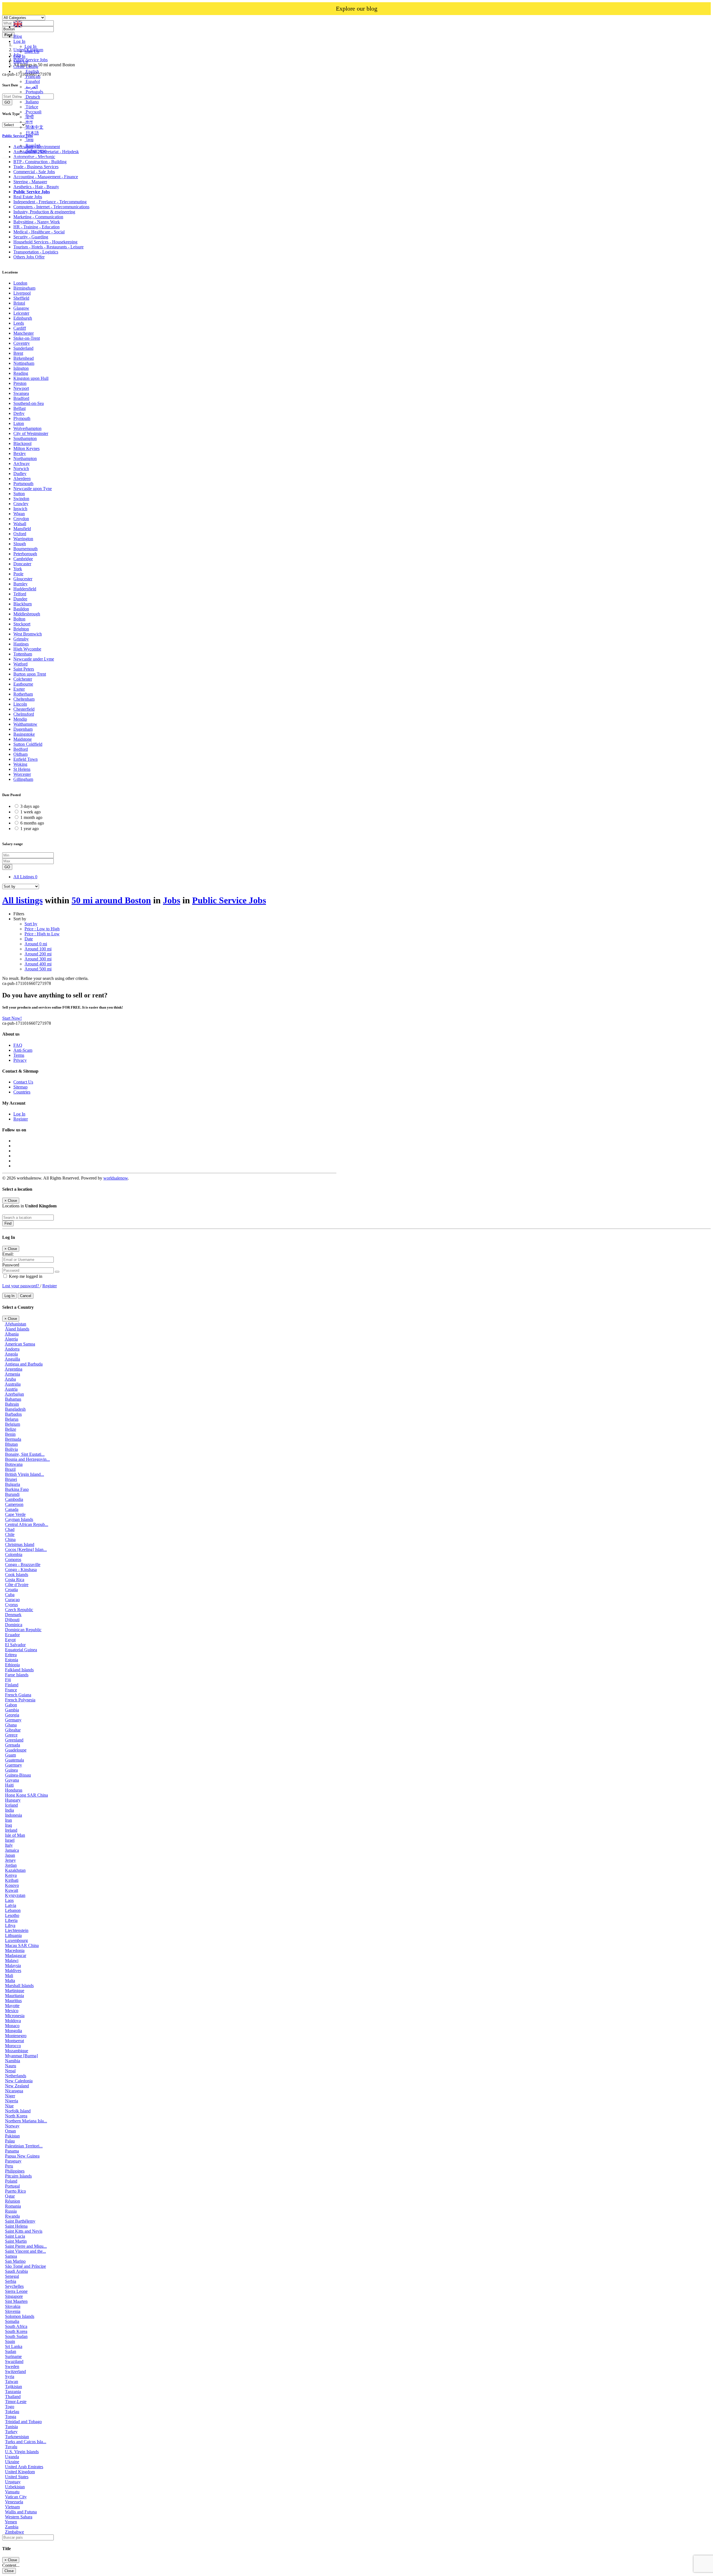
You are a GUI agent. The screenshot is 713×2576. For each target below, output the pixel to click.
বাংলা (29, 122)
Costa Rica (15, 1580)
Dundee (20, 599)
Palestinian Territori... (24, 2146)
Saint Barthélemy (20, 2221)
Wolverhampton (27, 428)
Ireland (11, 1830)
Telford (20, 594)
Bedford (21, 749)
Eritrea (11, 1655)
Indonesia (14, 1815)
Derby (19, 413)
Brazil (10, 1469)
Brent (18, 353)
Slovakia (13, 2306)
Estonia (12, 1660)
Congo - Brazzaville (23, 1565)
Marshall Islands (19, 1986)
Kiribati (12, 1880)
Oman (10, 2131)
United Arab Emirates (24, 2467)
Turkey (11, 2432)
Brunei (11, 1479)
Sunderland (23, 348)
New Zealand (17, 2086)
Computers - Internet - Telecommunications (51, 207)
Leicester (21, 313)
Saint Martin (16, 2241)
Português (34, 92)
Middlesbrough (27, 614)
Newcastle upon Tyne (33, 489)
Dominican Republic (23, 1630)
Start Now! (12, 1018)
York (18, 569)
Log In (30, 46)
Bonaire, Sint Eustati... (25, 1454)
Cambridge (23, 559)
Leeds (19, 323)
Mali (9, 1976)
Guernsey (14, 1765)
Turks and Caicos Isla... (26, 2442)
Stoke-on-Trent (27, 338)
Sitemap (20, 1087)
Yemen (11, 2522)
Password (11, 1265)
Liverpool (22, 293)
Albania (12, 1334)
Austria (11, 1389)
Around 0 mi (36, 944)
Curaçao (12, 1600)
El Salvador (15, 1645)
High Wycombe (27, 649)
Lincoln (20, 704)
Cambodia (14, 1499)
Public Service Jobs (32, 192)
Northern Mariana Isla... (26, 2121)
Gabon (11, 1705)
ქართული (36, 151)
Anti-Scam (23, 1050)
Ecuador (12, 1635)
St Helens (22, 769)
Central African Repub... (27, 1524)
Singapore (14, 2296)
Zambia (12, 2527)
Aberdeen (22, 479)
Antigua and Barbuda (24, 1364)
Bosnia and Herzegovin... (27, 1459)
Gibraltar (13, 1730)
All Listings (25, 877)
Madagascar (16, 1955)
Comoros (13, 1559)
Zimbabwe (14, 2532)
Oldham (20, 754)
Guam (10, 1755)
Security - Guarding (31, 237)
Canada (12, 1509)
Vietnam (12, 2507)
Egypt (10, 1640)
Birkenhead (24, 358)
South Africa (16, 2326)
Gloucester (23, 579)
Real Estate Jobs (28, 197)
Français (32, 76)
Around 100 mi (38, 949)
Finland (12, 1685)
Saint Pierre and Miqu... (26, 2246)
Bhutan (11, 1444)
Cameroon (14, 1504)
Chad (10, 1529)
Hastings (21, 644)
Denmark (13, 1615)
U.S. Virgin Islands (22, 2452)
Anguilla (12, 1359)
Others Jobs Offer (29, 257)
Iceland (11, 1805)
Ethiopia (12, 1665)
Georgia (12, 1715)
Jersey (10, 1860)
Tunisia (11, 2427)
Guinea (11, 1770)
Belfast (19, 408)
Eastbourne (23, 684)
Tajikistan (14, 2387)
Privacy (20, 1060)
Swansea (21, 393)
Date (29, 939)
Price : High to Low (42, 934)
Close (9, 2571)
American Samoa (20, 1344)
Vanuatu (12, 2492)
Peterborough (25, 554)
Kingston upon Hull (31, 378)
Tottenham (23, 654)
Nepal (10, 2071)
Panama (12, 2151)
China (10, 1539)
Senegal (12, 2276)
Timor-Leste (16, 2402)
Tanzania (13, 2392)
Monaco (12, 2026)
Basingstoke (24, 734)
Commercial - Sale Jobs (34, 172)
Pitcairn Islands (18, 2176)
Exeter (19, 689)
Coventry (22, 343)
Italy (9, 1845)
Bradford (21, 398)
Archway (22, 463)
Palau (10, 2141)
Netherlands (16, 2076)
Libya (10, 1925)
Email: (8, 1254)
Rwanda (12, 2216)
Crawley (21, 504)
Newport (21, 388)
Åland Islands (17, 1329)
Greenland (14, 1740)
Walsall (20, 524)
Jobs (172, 900)
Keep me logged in (25, 1276)
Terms (19, 1055)
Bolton (19, 619)
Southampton (25, 438)
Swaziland (14, 2361)
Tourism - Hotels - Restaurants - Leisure (48, 247)
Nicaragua (14, 2091)
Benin (10, 1434)
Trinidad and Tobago (23, 2422)
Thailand (13, 2397)
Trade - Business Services (36, 167)
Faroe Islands (17, 1675)
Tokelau (12, 2412)
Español (32, 81)
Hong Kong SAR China (26, 1795)
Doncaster (22, 564)
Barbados (13, 1414)
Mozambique (17, 2051)
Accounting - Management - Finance (46, 177)
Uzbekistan (15, 2487)
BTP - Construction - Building (40, 162)
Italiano (32, 102)
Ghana (11, 1725)
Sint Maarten (16, 2301)
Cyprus (11, 1605)
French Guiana (18, 1695)
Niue (9, 2106)
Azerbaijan (14, 1394)
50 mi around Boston (111, 900)
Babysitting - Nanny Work (37, 222)
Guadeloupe (16, 1750)
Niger (10, 2096)
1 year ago (30, 829)
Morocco (13, 2046)
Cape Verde (15, 1514)
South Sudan (16, 2336)
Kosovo (12, 1885)
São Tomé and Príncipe (25, 2266)
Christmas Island (20, 1544)
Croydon (21, 519)
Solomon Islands (20, 2316)
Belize (11, 1429)
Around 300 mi (38, 959)
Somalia (12, 2321)
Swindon (21, 499)
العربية (31, 87)
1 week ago (30, 812)
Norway (12, 2126)
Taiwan (12, 2381)
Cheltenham (24, 699)
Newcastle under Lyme (34, 659)
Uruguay (13, 2482)
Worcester (22, 774)
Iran (8, 1820)
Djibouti (12, 1620)
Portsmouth (23, 484)
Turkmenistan (17, 2437)
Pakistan (12, 2136)
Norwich (21, 469)
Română (32, 145)
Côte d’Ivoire (17, 1585)
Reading (21, 373)
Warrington (23, 539)
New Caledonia (19, 2081)
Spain (10, 2341)
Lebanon (13, 1910)
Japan (10, 1855)
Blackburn (23, 604)
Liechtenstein (17, 1930)
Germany (13, 1720)
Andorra (12, 1349)
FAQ (18, 1045)
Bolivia (11, 1449)
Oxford (20, 534)
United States (17, 2477)
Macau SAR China (22, 1945)
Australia (13, 1384)
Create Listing (26, 66)
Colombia (14, 1554)
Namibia (13, 2061)
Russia (11, 2211)
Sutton (19, 494)
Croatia (11, 1590)
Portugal (12, 2186)
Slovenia (13, 2311)
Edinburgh (23, 318)
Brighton (21, 629)
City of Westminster (31, 433)
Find (8, 1223)
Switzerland (15, 2371)
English (32, 71)
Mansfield (22, 529)
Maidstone (23, 739)
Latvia (11, 1905)
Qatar (10, 2196)
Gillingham (23, 779)
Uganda (12, 2457)
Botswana (14, 1464)
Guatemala (14, 1760)
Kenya (11, 1875)
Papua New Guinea (22, 2156)
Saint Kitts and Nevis (24, 2231)
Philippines (15, 2171)
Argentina (14, 1369)
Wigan (19, 514)
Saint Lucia (15, 2236)
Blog (18, 36)
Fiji (8, 1680)
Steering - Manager (30, 182)
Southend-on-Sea (29, 403)
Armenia (12, 1374)
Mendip (20, 719)
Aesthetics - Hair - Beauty (36, 187)
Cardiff (20, 328)
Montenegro (16, 2036)
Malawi (12, 1960)
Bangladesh (15, 1409)
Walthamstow (25, 724)
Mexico (12, 2011)
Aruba (10, 1379)
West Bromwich (28, 634)
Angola (11, 1354)
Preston (20, 383)
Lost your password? (21, 1286)
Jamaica (12, 1850)
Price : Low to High (42, 929)
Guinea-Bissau (18, 1775)
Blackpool (22, 443)
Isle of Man (15, 1835)
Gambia (12, 1710)
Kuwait (12, 1890)
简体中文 (34, 127)
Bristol (19, 303)
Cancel (26, 1296)
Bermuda (13, 1439)
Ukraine (12, 2462)
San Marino (15, 2261)
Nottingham (24, 363)
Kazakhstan (15, 1870)
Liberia (11, 1920)
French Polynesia (20, 1700)
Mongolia (14, 2031)
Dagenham (23, 729)
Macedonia (15, 1950)
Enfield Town (25, 759)
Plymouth (22, 418)
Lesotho (12, 1915)
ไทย (29, 140)
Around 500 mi (38, 969)
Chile (10, 1534)
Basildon (21, 609)
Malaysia (13, 1965)
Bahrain (12, 1404)
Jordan (11, 1865)
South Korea (16, 2331)
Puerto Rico (15, 2191)
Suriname (13, 2356)
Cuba (10, 1595)
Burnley (20, 584)
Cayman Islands (19, 1519)
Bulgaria (13, 1484)
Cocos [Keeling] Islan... (26, 1549)
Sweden (12, 2366)
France (11, 1690)
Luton (19, 423)
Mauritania (14, 1996)
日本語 (32, 133)
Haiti (9, 1785)
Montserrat (14, 2041)
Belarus (12, 1419)
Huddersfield (25, 589)
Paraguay (13, 2161)
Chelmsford (24, 714)
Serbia (11, 2281)
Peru (9, 2166)
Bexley (20, 453)
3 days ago (30, 806)
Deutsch (32, 97)
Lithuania (13, 1935)
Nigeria (12, 2101)
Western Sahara (19, 2517)
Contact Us (23, 1082)
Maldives (13, 1970)
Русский (33, 112)
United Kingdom (20, 2472)
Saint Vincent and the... (25, 2251)
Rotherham (23, 694)
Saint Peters (24, 669)
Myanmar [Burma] (21, 2056)
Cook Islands (17, 1575)
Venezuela (14, 2502)
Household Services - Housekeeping (45, 242)
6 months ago (32, 823)
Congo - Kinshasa (21, 1570)
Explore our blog (357, 8)
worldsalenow (116, 1178)
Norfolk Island (18, 2111)
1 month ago (31, 817)
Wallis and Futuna (21, 2512)
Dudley (20, 474)
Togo (10, 2407)
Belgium (13, 1424)
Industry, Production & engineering (44, 212)
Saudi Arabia (16, 2271)
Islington (21, 368)
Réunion (13, 2201)
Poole (18, 574)
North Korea (16, 2116)
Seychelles (14, 2286)
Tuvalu (11, 2447)
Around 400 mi (38, 964)
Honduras (14, 1790)
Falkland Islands (19, 1670)
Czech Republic (19, 1610)
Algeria (11, 1339)
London (20, 283)
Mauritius (13, 2001)
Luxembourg (16, 1940)
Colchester (23, 679)
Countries (22, 1092)
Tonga (11, 2417)
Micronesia (15, 2016)
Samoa (11, 2256)
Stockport (22, 624)
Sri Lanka (14, 2346)
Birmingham (24, 288)
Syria (10, 2376)
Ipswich (20, 509)
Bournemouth (25, 549)
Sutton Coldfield (28, 744)
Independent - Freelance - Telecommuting (50, 202)
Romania (13, 2206)
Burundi (12, 1494)
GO (7, 867)
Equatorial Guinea (21, 1650)
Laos (9, 1900)
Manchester (24, 333)
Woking (20, 764)
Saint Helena (16, 2226)
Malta (10, 1981)
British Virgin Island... (25, 1474)
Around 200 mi (38, 954)
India (9, 1810)
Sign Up (32, 51)
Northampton (25, 458)
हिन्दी (29, 117)
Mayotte (12, 2006)
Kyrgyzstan (15, 1895)
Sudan (11, 2351)
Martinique (15, 1991)
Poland (11, 2181)
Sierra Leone (16, 2291)
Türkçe (31, 107)
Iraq (8, 1825)
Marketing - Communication (38, 217)
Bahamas (13, 1399)
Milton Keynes (26, 448)
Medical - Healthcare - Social (39, 232)
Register (21, 1119)
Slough (20, 544)
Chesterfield (24, 709)
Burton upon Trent (30, 674)
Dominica (14, 1625)
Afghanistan (15, 1324)
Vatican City (16, 2497)
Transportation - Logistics (36, 252)
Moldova (13, 2021)
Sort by (31, 924)
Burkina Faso (17, 1489)
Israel (10, 1840)
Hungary (13, 1800)
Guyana (12, 1780)
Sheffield (21, 298)
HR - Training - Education (36, 227)
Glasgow (21, 308)
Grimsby (21, 639)
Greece (11, 1735)
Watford (20, 664)
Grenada (13, 1745)
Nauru (11, 2066)
